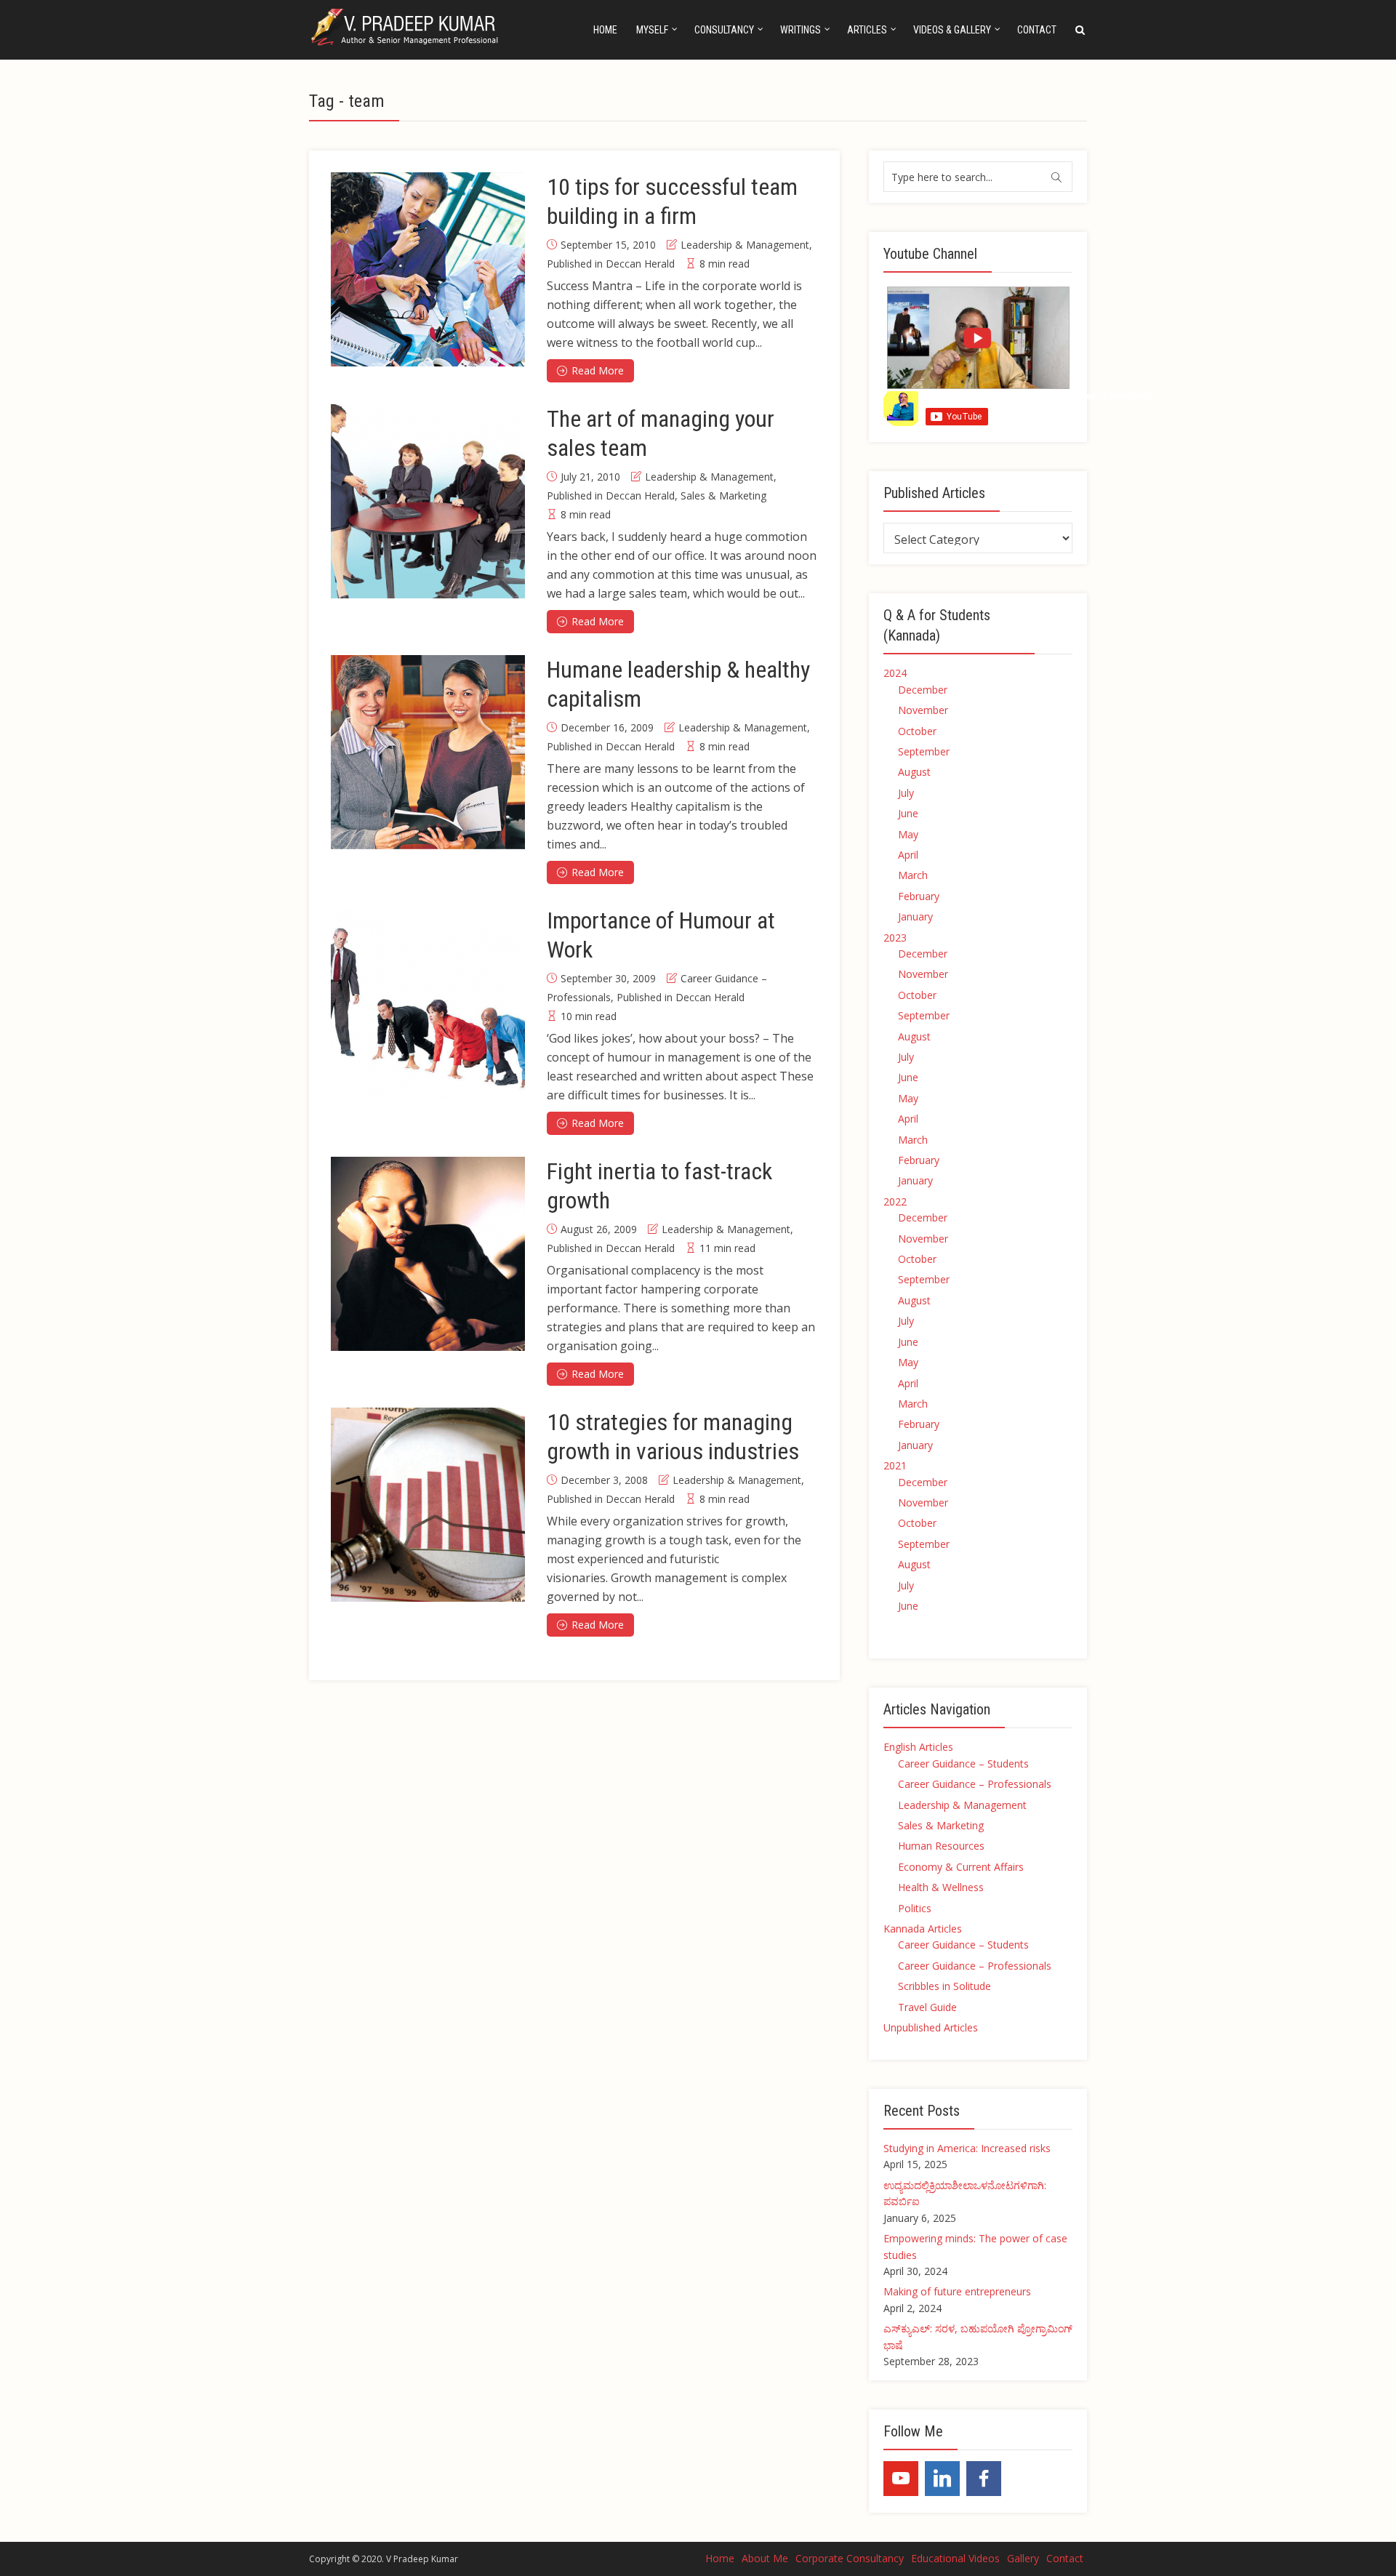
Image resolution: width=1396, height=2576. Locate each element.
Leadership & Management (745, 245)
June (908, 813)
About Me (765, 2558)
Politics (915, 1908)
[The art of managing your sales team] (428, 501)
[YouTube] (901, 2479)
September (924, 751)
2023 (895, 938)
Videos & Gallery (952, 30)
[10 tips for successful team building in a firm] (428, 269)
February (919, 896)
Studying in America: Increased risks (967, 2148)
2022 (895, 1201)
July (906, 793)
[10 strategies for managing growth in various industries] (428, 1505)
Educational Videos (955, 2558)
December (923, 690)
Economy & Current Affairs (961, 1867)
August (914, 772)
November (923, 710)
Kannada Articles (923, 1929)
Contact (1037, 30)
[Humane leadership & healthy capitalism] (428, 752)
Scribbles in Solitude (944, 1986)
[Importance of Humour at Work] (428, 1003)
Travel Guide (927, 2007)
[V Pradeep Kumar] (407, 27)
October (917, 731)
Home (605, 30)
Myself (652, 30)
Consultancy (724, 30)
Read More (598, 370)
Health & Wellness (941, 1887)
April (908, 855)
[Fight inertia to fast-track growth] (428, 1254)
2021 (895, 1465)
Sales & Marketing (723, 495)
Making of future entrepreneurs (957, 2291)
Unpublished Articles (931, 2027)
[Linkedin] (942, 2479)
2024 (895, 673)
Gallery (1023, 2558)
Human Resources (941, 1846)
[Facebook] (984, 2479)
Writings (801, 30)
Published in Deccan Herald (611, 264)
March (913, 875)
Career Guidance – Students (963, 1764)
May (908, 834)
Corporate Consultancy (850, 2558)
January (915, 916)
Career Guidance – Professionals (975, 1784)
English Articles (918, 1747)
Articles (867, 30)
